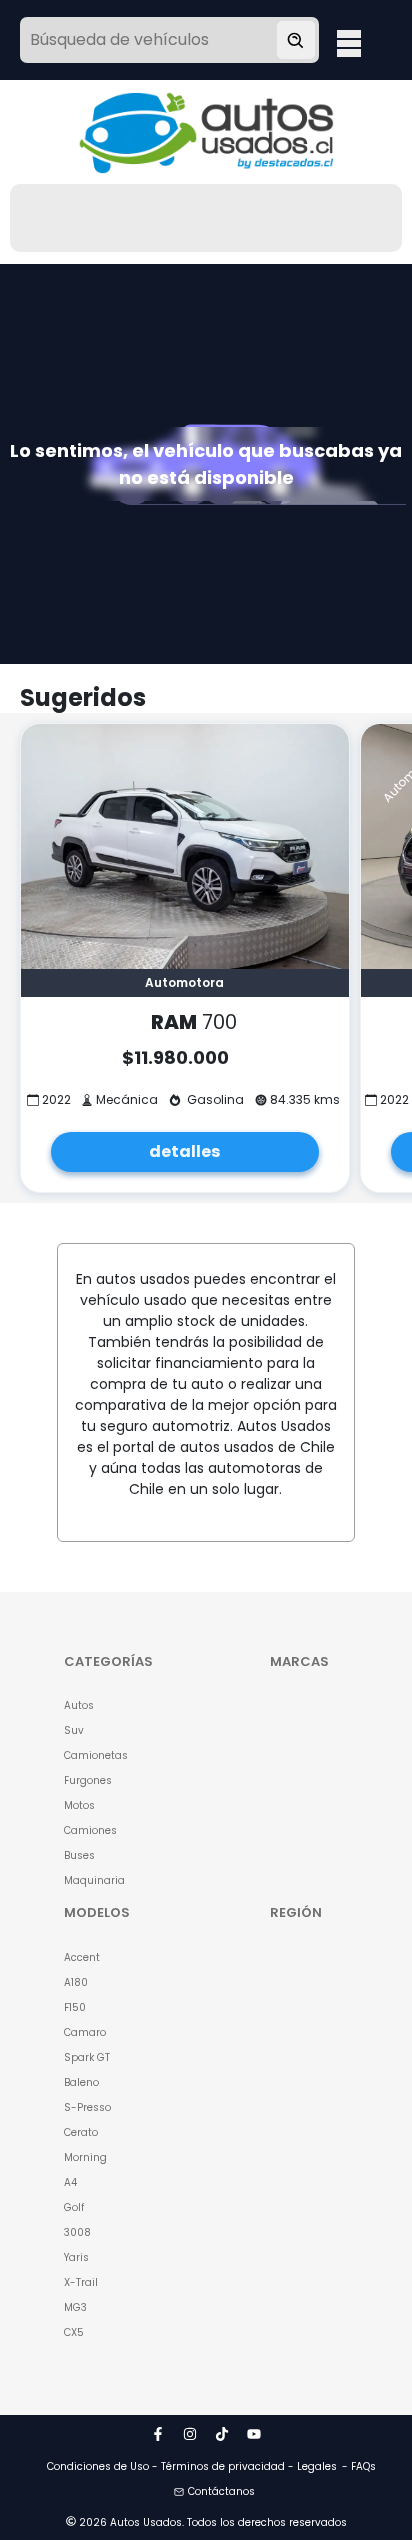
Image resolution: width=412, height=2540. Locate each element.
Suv (74, 1730)
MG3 (75, 2307)
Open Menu (349, 42)
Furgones (88, 1780)
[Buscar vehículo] (296, 40)
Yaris (76, 2257)
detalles (184, 1151)
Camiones (90, 1830)
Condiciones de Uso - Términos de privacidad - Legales (192, 2466)
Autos (79, 1705)
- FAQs (359, 2466)
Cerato (81, 2132)
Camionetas (96, 1755)
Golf (74, 2207)
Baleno (81, 2082)
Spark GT (87, 2057)
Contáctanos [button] (221, 2491)
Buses (79, 1855)
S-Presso (87, 2107)
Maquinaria (94, 1880)
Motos (79, 1805)
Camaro (85, 2032)
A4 (70, 2182)
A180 (76, 1982)
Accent (82, 1957)
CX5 (74, 2332)
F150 (75, 2007)
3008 (77, 2232)
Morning (85, 2157)
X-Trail (81, 2282)
